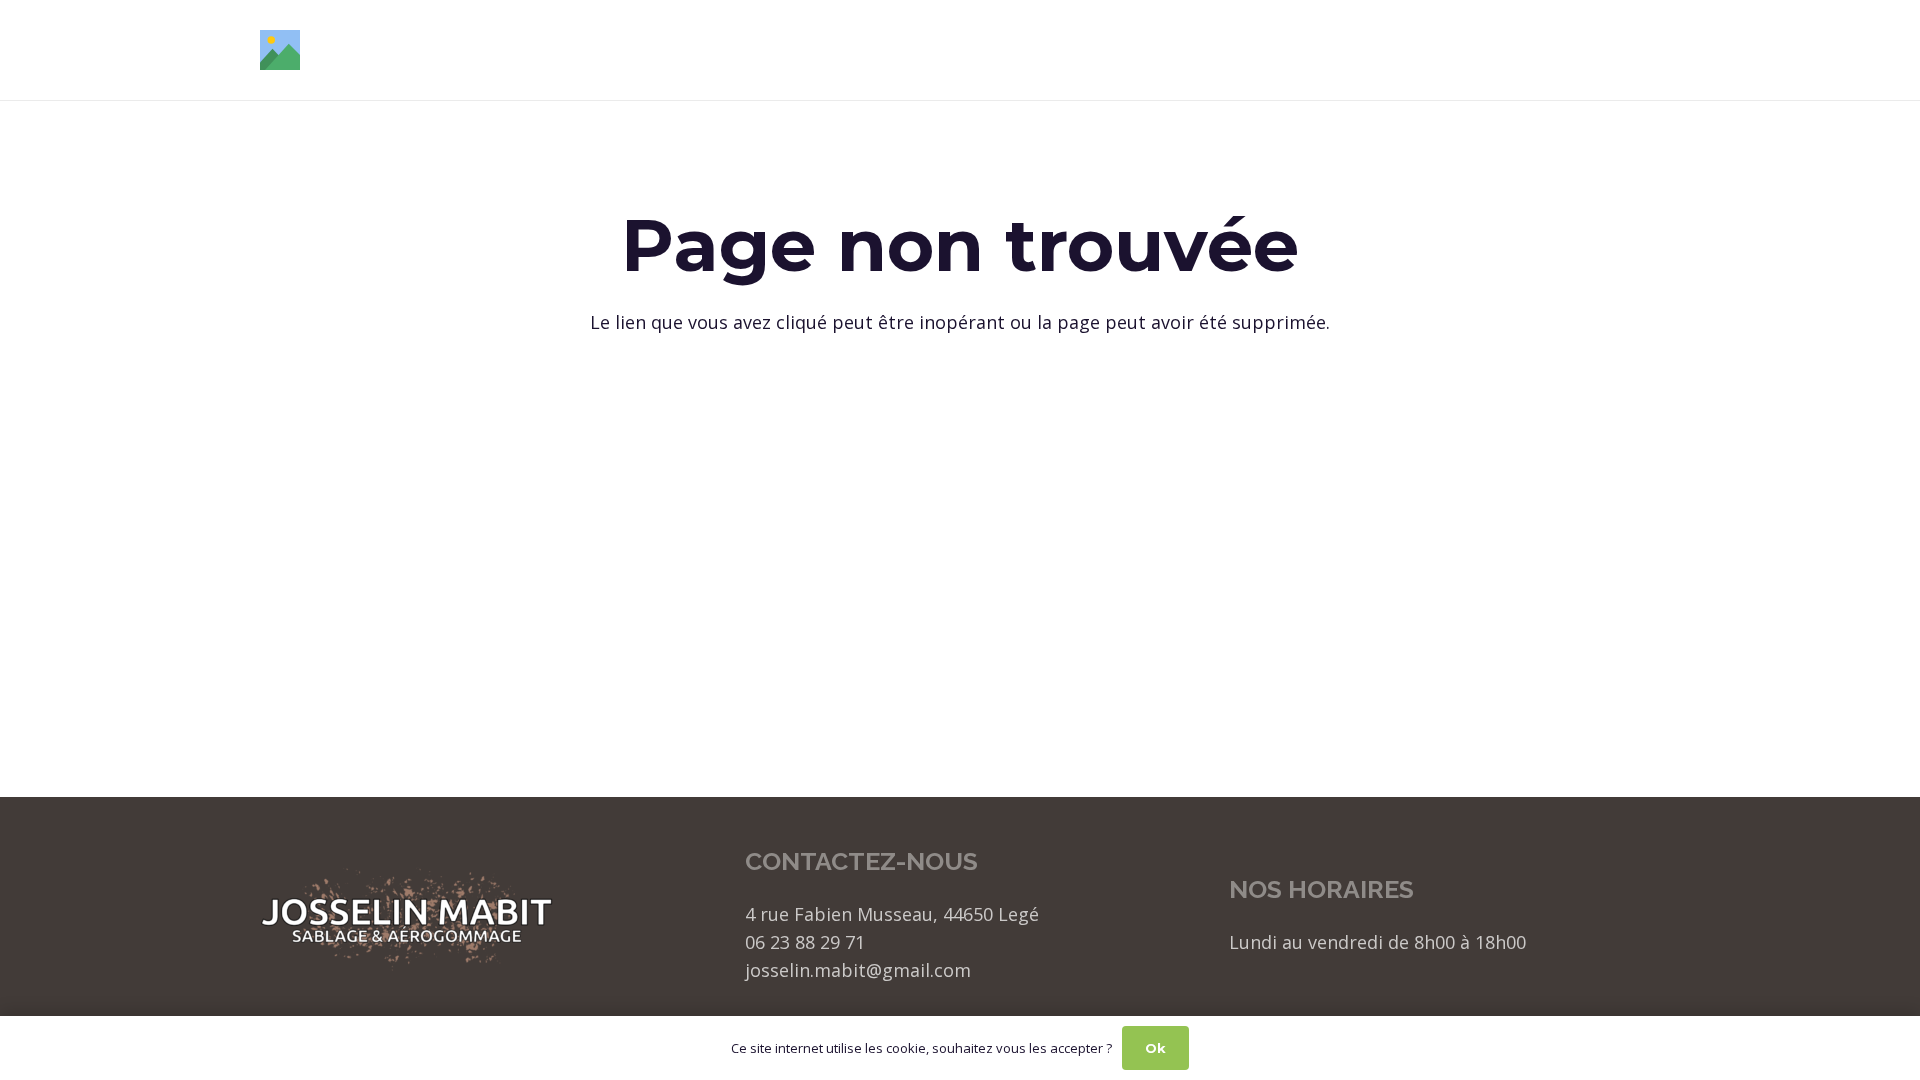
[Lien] (280, 50)
